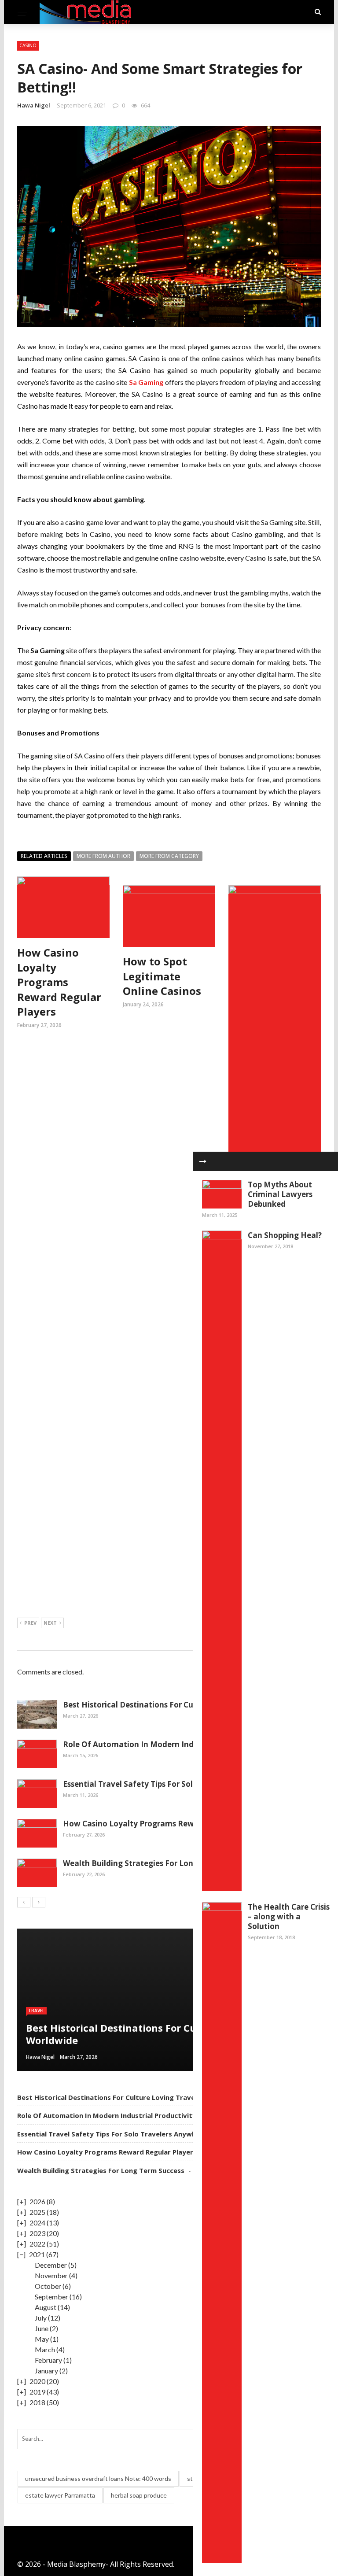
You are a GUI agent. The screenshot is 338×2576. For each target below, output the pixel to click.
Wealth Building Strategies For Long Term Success (156, 1863)
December (51, 2265)
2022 (37, 2244)
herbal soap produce (139, 2495)
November (51, 2275)
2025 (37, 2212)
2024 (37, 2223)
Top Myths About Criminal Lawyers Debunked (280, 1194)
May (42, 2339)
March (45, 2349)
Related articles (44, 856)
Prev (30, 1623)
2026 (37, 2201)
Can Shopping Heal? (285, 1235)
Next (50, 1623)
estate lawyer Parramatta (60, 2495)
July (41, 2318)
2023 (37, 2233)
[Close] (203, 1161)
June (42, 2328)
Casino (28, 45)
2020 (37, 2381)
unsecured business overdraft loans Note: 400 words (98, 2478)
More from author (103, 856)
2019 (37, 2392)
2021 (37, 2254)
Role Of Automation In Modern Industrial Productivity (165, 1744)
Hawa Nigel (34, 105)
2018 (37, 2402)
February (48, 2360)
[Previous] (24, 1902)
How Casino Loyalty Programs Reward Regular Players (59, 982)
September (51, 2297)
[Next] (39, 1902)
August (46, 2307)
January (46, 2371)
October (48, 2286)
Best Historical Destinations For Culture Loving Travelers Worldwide (190, 1705)
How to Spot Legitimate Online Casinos (162, 976)
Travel (36, 2011)
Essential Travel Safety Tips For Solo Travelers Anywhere (168, 1784)
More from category (169, 856)
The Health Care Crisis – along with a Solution (289, 1916)
